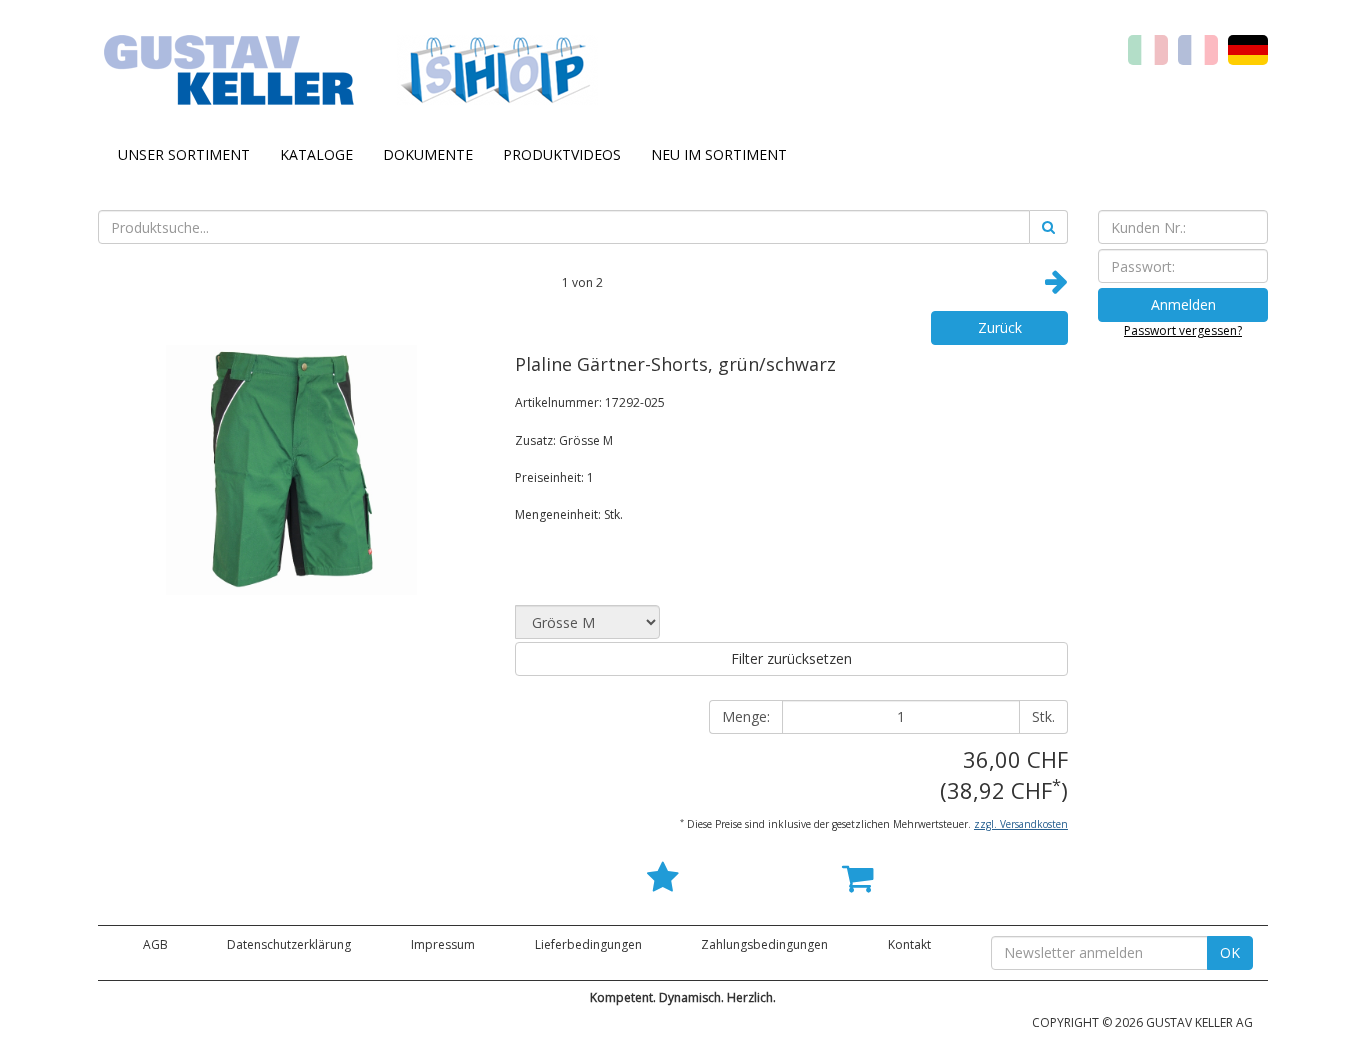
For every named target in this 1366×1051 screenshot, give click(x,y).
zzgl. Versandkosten (1021, 824)
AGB (155, 944)
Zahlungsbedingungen (764, 944)
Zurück (1000, 327)
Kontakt (909, 944)
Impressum (443, 944)
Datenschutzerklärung (289, 944)
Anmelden (1183, 304)
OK (1230, 952)
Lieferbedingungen (588, 944)
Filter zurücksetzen (791, 658)
